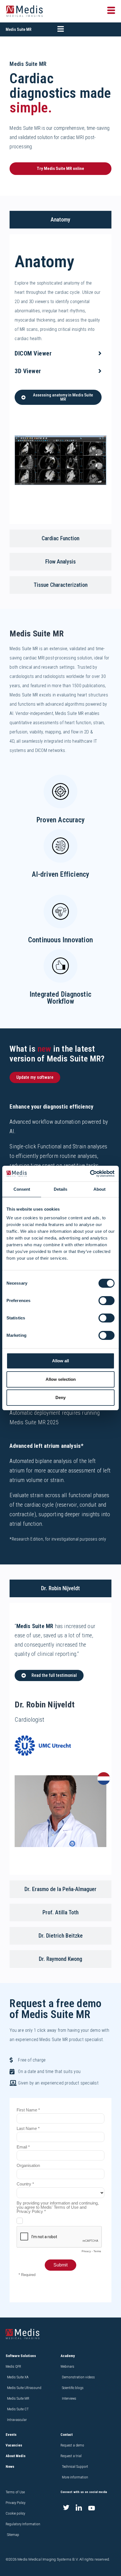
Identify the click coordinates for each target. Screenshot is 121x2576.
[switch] (107, 1301)
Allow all (60, 1361)
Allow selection (61, 1379)
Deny (60, 1397)
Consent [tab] (22, 1189)
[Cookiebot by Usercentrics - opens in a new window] (90, 1174)
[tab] (60, 220)
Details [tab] (60, 1189)
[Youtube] (91, 2508)
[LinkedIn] (79, 2508)
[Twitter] (66, 2508)
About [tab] (99, 1189)
